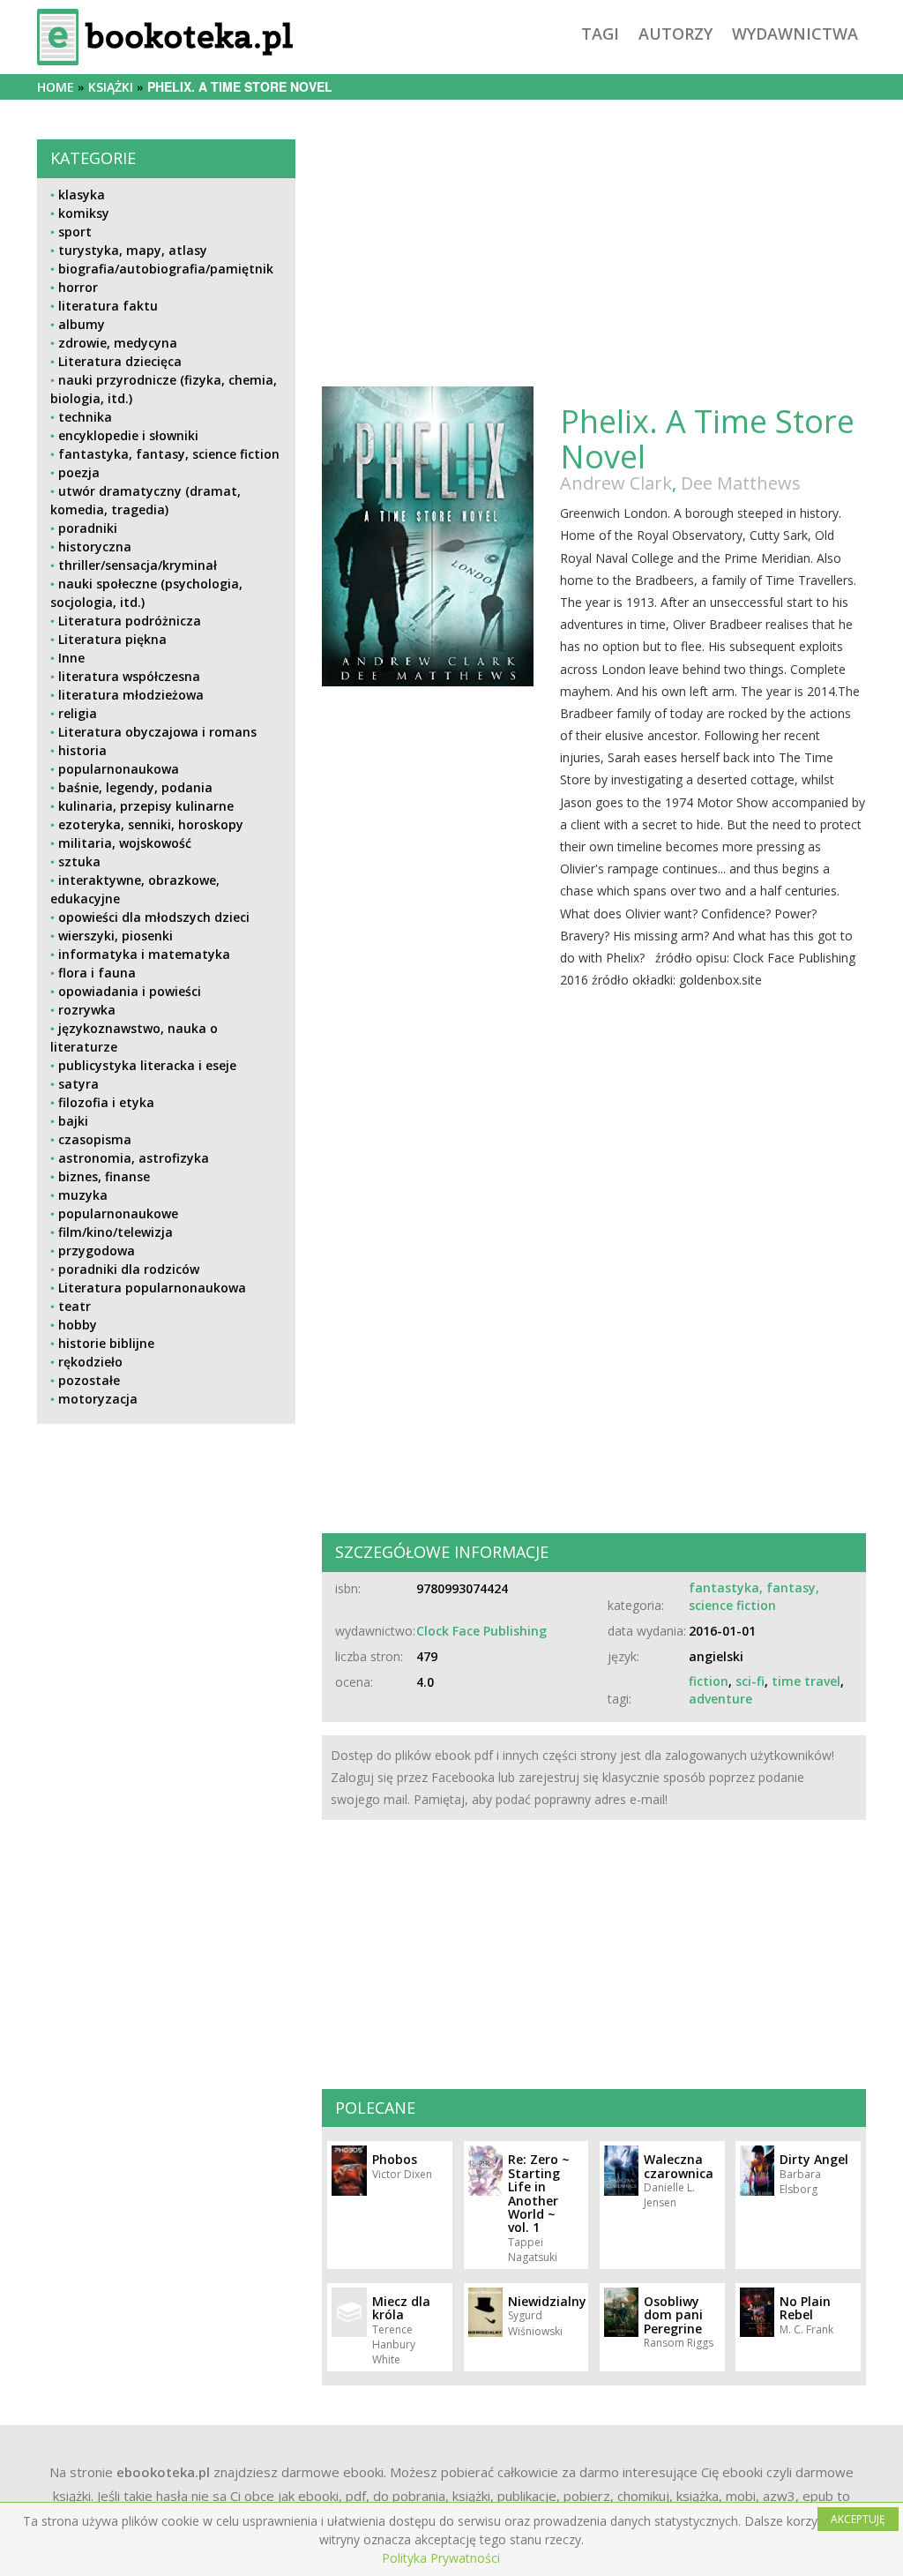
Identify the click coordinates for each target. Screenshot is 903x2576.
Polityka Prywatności (441, 2558)
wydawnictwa (795, 34)
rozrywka (87, 1010)
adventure (720, 1699)
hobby (78, 1325)
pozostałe (89, 1380)
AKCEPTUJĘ (858, 2519)
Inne (71, 658)
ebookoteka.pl (163, 2472)
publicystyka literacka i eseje (147, 1065)
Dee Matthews (741, 483)
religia (78, 713)
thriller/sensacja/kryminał (138, 565)
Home (56, 87)
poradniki (88, 528)
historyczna (95, 547)
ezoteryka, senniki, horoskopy (151, 824)
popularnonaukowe (118, 1213)
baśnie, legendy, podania (135, 787)
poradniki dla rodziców (129, 1269)
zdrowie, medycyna (118, 343)
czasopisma (95, 1139)
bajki (73, 1121)
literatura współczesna (129, 676)
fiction (709, 1681)
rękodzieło (90, 1362)
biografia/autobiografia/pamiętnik (166, 269)
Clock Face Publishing (481, 1631)
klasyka (82, 195)
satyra (78, 1084)
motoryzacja (98, 1399)
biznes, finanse (104, 1176)
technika (85, 417)
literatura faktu (108, 306)
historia (82, 750)
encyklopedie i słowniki (128, 435)
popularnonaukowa (119, 769)
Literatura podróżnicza (130, 621)
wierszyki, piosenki (116, 936)
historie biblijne (106, 1343)
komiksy (84, 213)
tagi (600, 34)
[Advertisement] (166, 1573)
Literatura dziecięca (120, 361)
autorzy (675, 34)
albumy (82, 324)
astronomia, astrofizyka (134, 1158)
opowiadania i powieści (130, 991)
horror (78, 287)
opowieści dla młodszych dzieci (154, 917)
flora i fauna (97, 973)
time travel (806, 1681)
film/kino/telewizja (116, 1232)
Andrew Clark (616, 483)
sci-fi (750, 1681)
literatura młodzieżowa (131, 695)
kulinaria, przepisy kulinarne (146, 806)
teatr (75, 1306)
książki (111, 87)
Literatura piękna (112, 639)
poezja (79, 472)
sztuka (79, 861)
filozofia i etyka (106, 1102)
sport (75, 232)
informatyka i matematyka (144, 954)
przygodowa (97, 1251)
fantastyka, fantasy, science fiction (169, 454)
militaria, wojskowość (125, 843)
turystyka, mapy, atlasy (133, 250)
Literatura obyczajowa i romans (157, 732)
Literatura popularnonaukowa (152, 1288)
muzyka (83, 1195)
